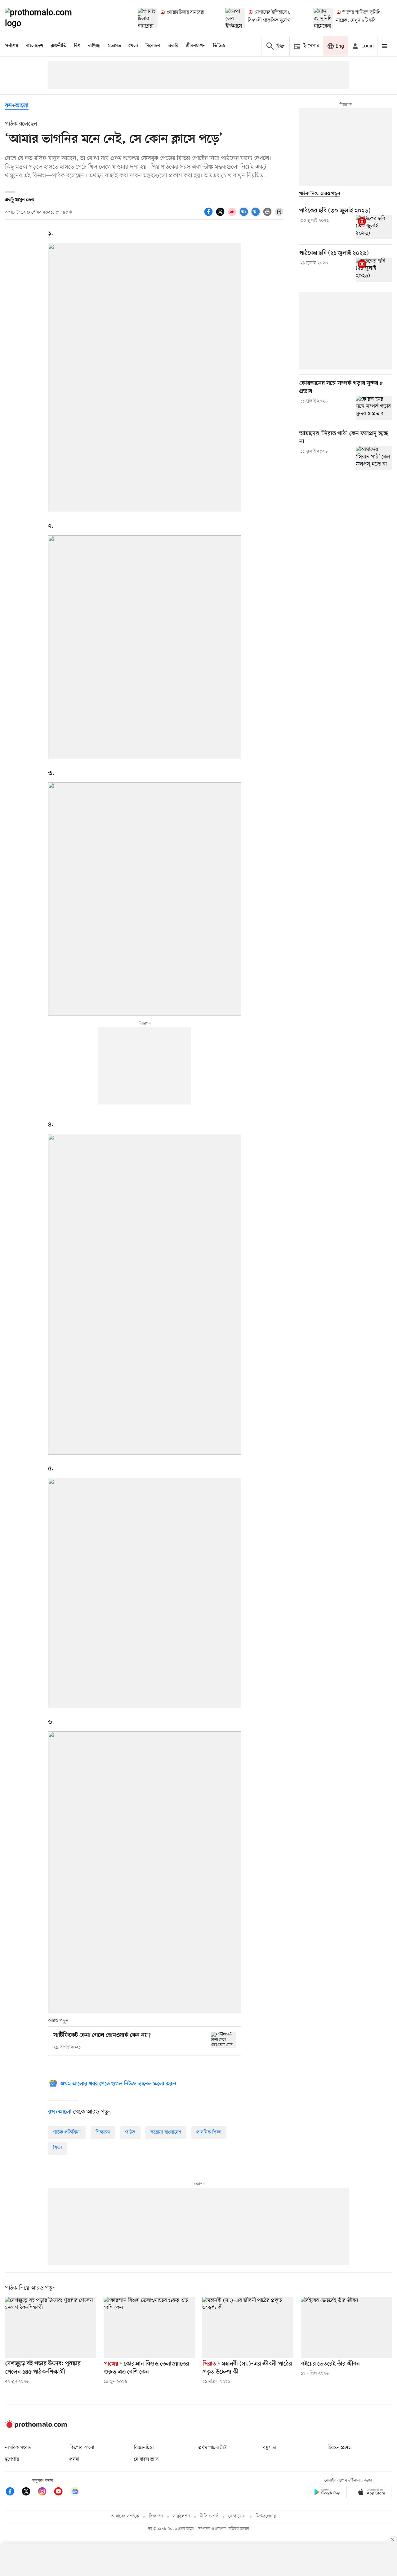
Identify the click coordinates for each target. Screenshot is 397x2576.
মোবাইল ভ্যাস (146, 2459)
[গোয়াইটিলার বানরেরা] (148, 18)
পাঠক (130, 2132)
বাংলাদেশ (34, 46)
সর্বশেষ (12, 46)
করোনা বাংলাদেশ (166, 2132)
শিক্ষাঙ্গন (103, 2132)
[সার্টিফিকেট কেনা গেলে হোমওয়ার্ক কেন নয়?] (223, 2040)
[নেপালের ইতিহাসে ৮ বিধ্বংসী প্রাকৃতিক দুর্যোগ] (235, 18)
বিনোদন (153, 46)
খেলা (133, 46)
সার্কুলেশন (181, 2516)
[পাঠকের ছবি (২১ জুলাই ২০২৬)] (374, 270)
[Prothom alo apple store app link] (372, 2493)
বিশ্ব (77, 46)
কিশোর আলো (82, 2448)
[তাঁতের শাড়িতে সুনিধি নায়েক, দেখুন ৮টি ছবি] (323, 18)
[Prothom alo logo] (36, 2427)
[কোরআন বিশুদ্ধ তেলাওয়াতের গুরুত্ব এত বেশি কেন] (149, 2327)
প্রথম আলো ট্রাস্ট (213, 2448)
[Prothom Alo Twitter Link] (29, 2492)
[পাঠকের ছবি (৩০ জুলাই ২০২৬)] (374, 227)
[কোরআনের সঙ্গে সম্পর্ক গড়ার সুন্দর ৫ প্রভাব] (374, 408)
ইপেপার (12, 2459)
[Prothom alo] (47, 18)
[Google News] (75, 2492)
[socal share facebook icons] (209, 215)
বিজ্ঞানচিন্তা (144, 2448)
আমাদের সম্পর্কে (125, 2516)
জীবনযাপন (196, 46)
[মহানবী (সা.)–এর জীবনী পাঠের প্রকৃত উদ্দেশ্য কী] (248, 2327)
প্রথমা (74, 2459)
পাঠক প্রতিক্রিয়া (67, 2132)
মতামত (114, 46)
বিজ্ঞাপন (156, 2516)
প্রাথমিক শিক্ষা (209, 2132)
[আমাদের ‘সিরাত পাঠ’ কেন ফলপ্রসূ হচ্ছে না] (374, 458)
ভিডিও (219, 46)
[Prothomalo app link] (327, 2493)
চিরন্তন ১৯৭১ (339, 2448)
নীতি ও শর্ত (209, 2516)
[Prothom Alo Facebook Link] (13, 2492)
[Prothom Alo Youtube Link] (61, 2492)
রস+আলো (17, 106)
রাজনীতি (58, 46)
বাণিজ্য (94, 46)
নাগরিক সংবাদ (18, 2448)
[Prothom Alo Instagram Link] (45, 2492)
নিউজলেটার (266, 2516)
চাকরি (173, 46)
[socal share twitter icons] (221, 215)
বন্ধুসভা (270, 2448)
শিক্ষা (58, 2148)
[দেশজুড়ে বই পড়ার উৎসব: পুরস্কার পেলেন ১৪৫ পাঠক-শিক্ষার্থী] (51, 2327)
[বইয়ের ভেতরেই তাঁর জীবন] (346, 2327)
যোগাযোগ (237, 2516)
